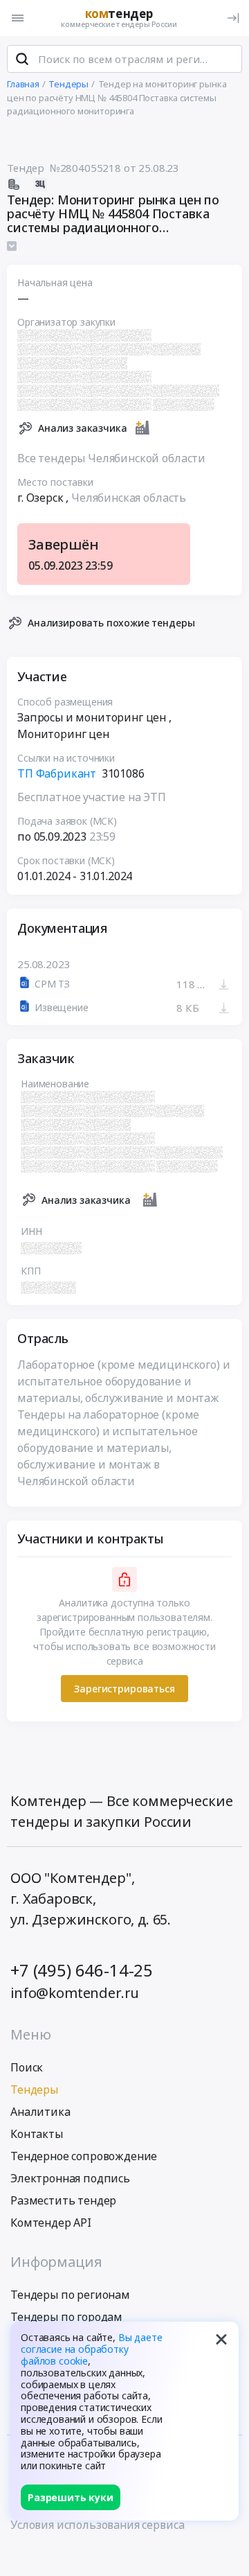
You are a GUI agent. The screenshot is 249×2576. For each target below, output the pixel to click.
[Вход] (233, 18)
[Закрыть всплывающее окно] (221, 2339)
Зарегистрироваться (124, 1689)
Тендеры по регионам (70, 2295)
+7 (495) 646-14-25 (82, 1970)
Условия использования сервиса (97, 2525)
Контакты (37, 2134)
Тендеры (34, 2089)
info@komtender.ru (75, 1993)
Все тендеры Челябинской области (111, 458)
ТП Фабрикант (57, 773)
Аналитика (40, 2112)
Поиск (27, 2067)
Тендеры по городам (66, 2317)
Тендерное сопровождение (84, 2156)
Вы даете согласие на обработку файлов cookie (92, 2349)
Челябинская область (129, 498)
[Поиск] (22, 59)
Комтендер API (51, 2223)
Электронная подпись (70, 2178)
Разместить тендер (63, 2200)
